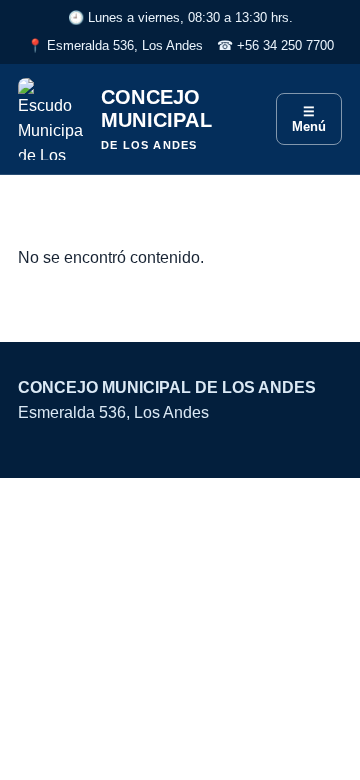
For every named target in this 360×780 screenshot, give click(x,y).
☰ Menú (309, 119)
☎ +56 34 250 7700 (275, 45)
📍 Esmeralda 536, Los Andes (115, 45)
